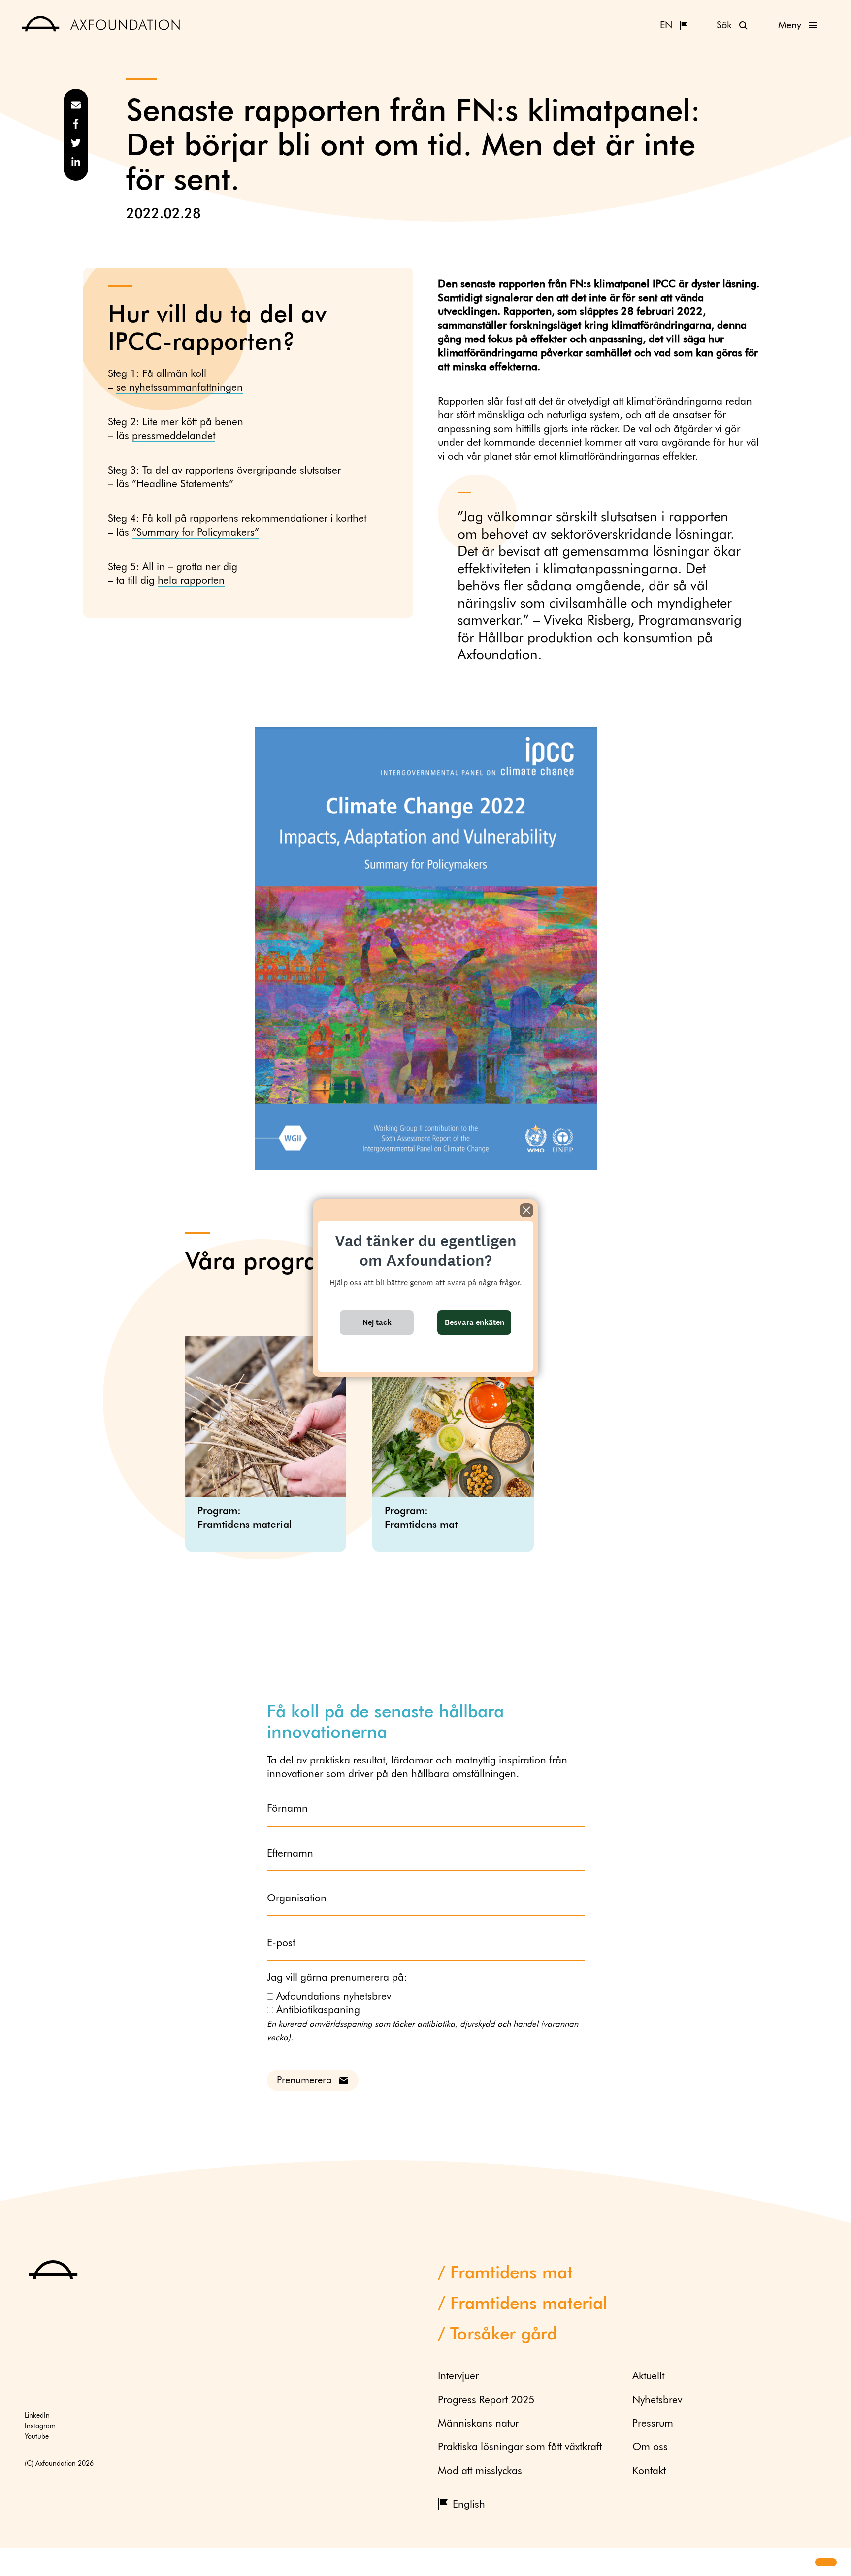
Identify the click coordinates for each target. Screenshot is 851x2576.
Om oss (650, 2448)
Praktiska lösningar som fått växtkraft (520, 2448)
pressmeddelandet (174, 436)
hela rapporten (191, 581)
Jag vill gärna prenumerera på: (337, 1978)
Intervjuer (458, 2377)
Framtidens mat (511, 2274)
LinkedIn (37, 2416)
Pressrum (653, 2424)
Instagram (40, 2426)
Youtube (37, 2437)
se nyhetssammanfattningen (180, 388)
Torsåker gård (504, 2335)
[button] (16, 2563)
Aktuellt (648, 2377)
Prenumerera (304, 2080)
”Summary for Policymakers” (196, 533)
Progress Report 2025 (486, 2400)
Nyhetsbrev (657, 2400)
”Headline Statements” (183, 485)
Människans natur (478, 2424)
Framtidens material (529, 2304)
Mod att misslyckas (480, 2471)
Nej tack (377, 1322)
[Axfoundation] (101, 25)
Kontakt (649, 2471)
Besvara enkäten (475, 1322)
